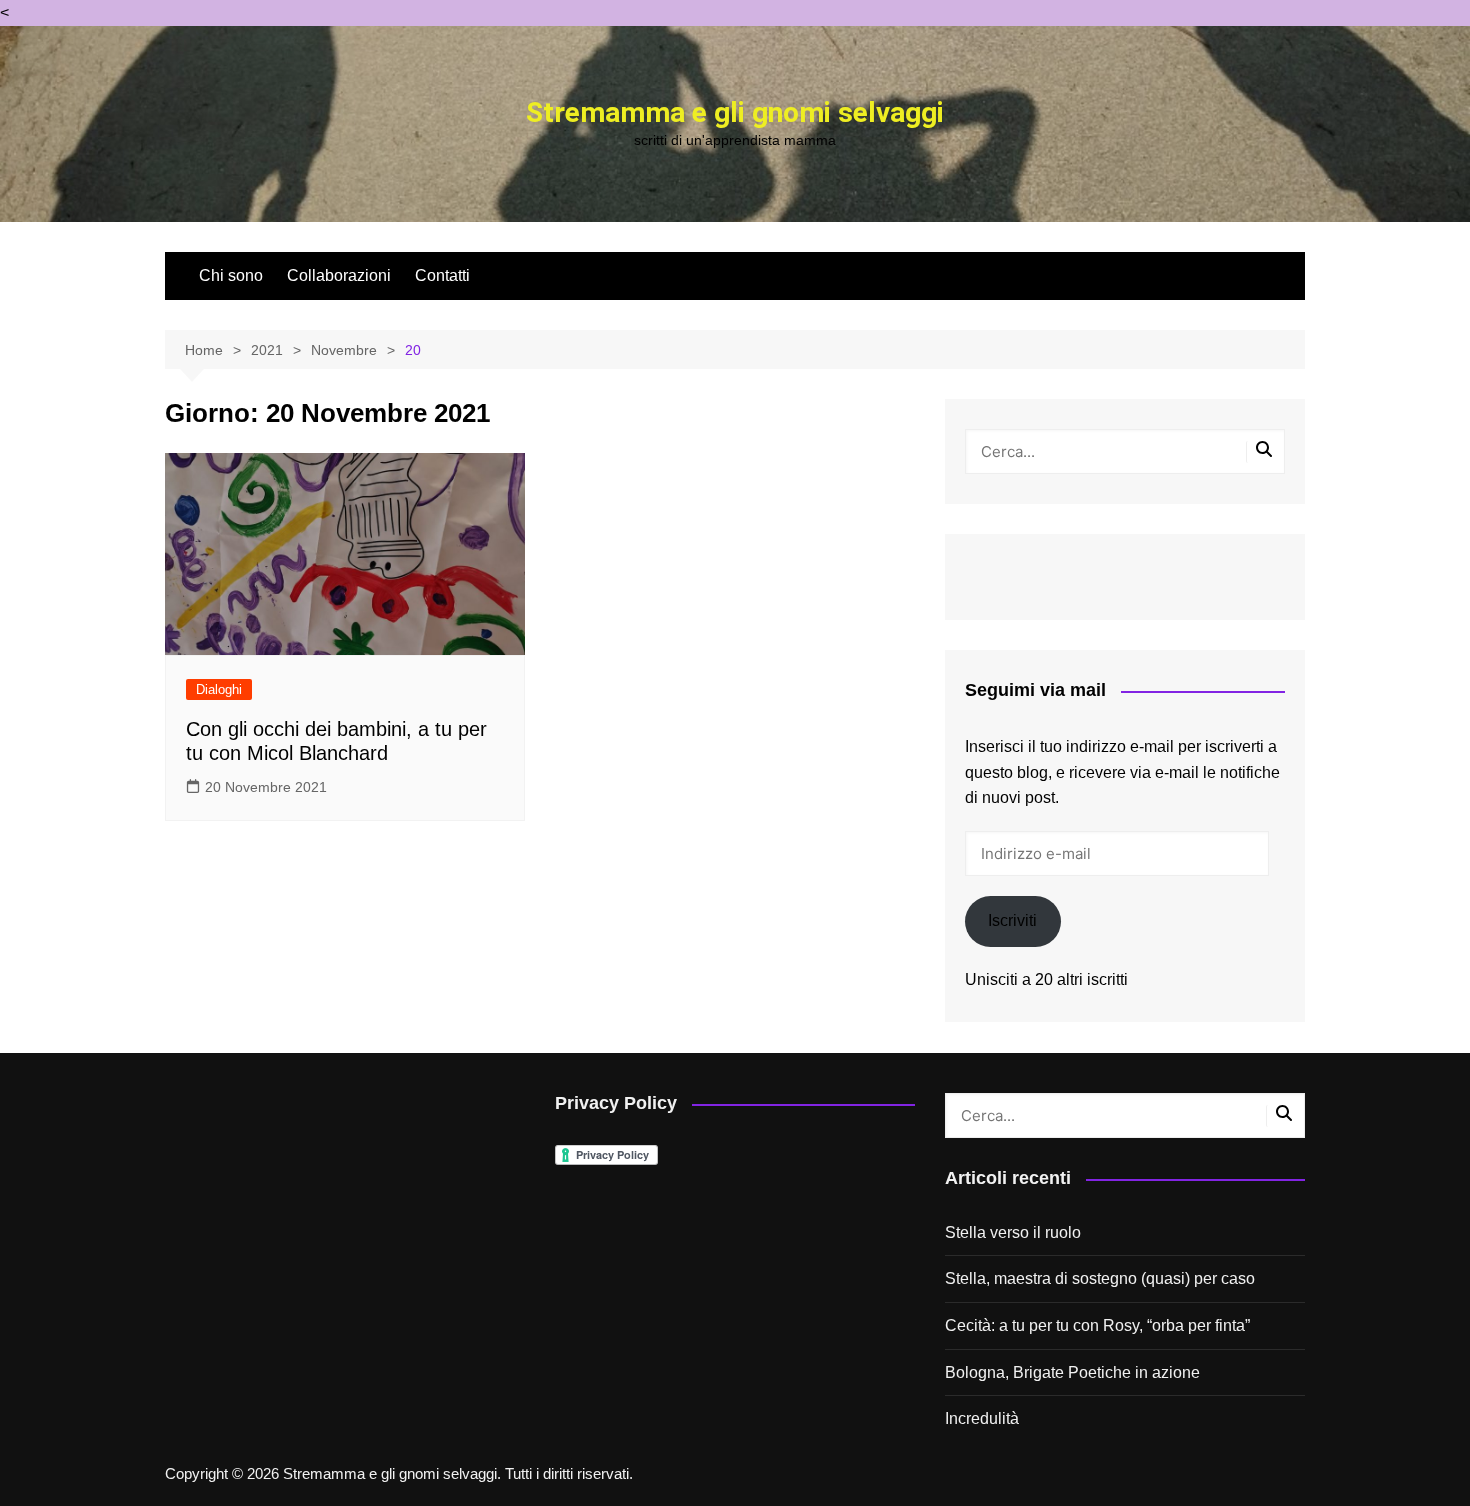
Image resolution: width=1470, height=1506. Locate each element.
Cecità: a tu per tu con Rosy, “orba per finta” (1097, 1325)
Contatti (442, 275)
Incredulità (982, 1418)
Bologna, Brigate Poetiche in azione (1072, 1372)
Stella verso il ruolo (1013, 1232)
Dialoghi (219, 689)
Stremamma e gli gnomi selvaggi (735, 112)
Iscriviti (1012, 920)
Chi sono (231, 275)
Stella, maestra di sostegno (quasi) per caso (1100, 1278)
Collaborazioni (339, 275)
